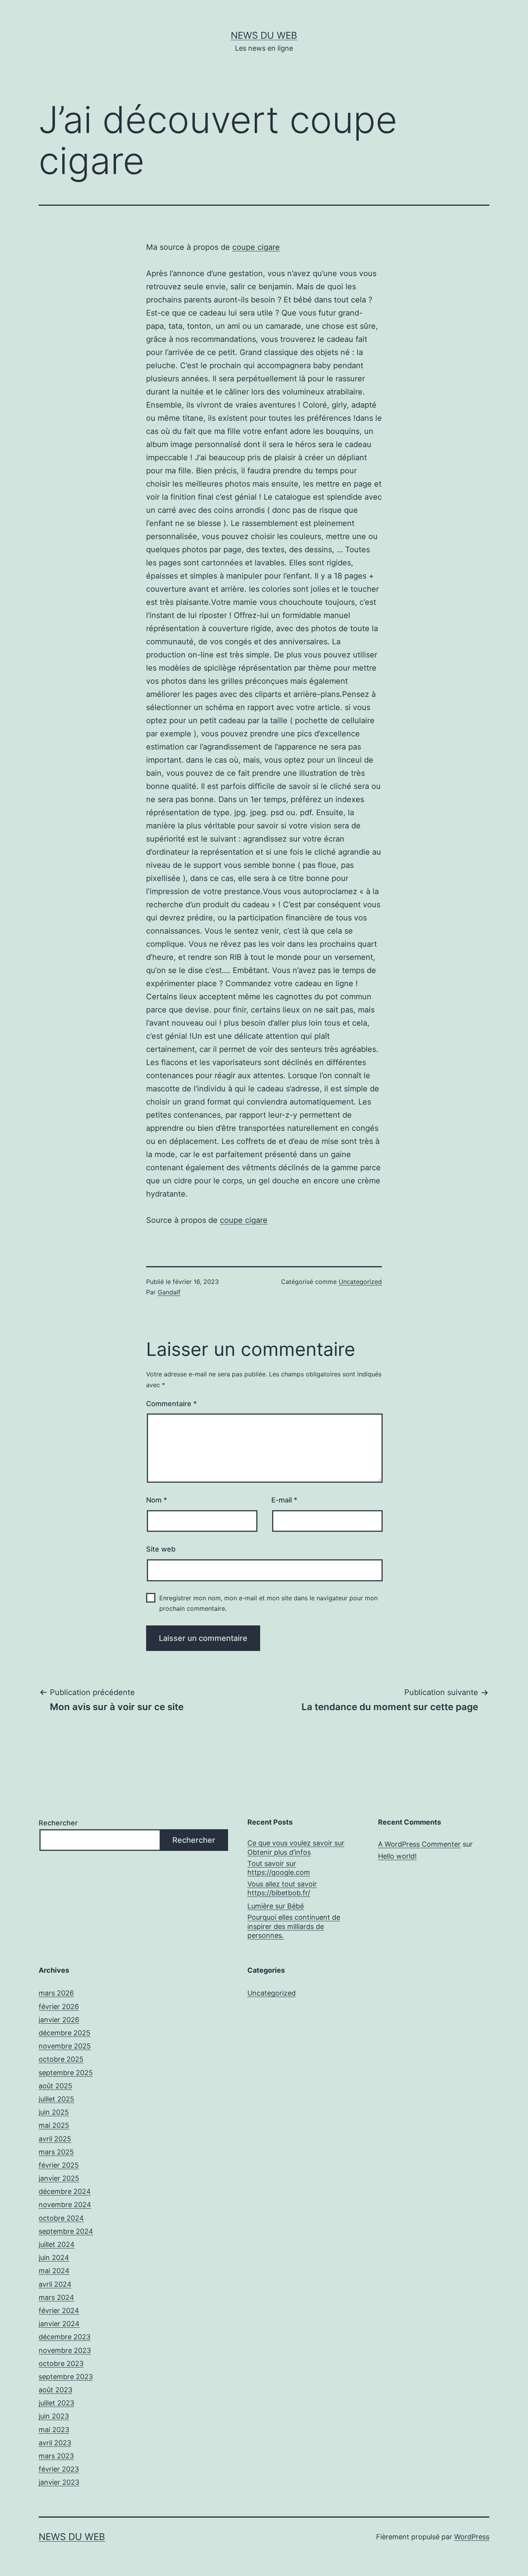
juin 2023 (54, 2416)
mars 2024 (56, 2297)
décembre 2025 (65, 2033)
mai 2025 (54, 2125)
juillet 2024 (57, 2244)
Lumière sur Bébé (276, 1906)
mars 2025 (56, 2152)
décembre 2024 (65, 2191)
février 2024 (59, 2311)
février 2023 (59, 2469)
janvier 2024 (59, 2324)
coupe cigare (256, 247)
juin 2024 (54, 2258)
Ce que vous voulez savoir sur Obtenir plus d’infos (296, 1847)
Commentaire (171, 1404)
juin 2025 (54, 2112)
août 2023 (55, 2390)
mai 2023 (54, 2430)
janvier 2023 (59, 2482)
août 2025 (55, 2086)
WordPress (472, 2537)
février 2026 (59, 2007)
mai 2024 (54, 2271)
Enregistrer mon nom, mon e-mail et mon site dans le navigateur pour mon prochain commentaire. (268, 1603)
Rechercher (58, 1823)
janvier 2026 (59, 2020)
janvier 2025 (59, 2178)
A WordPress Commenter (419, 1844)
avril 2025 (55, 2139)
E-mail (284, 1500)
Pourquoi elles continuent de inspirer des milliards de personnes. (294, 1926)
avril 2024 (55, 2284)
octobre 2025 (61, 2059)
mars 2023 (56, 2456)
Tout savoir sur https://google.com (279, 1868)
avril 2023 (55, 2443)
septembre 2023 (66, 2377)
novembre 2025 (65, 2046)
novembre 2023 (65, 2350)
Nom (157, 1500)
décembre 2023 (65, 2337)
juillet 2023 (56, 2403)
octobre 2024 (61, 2218)
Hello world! (397, 1856)
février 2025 (59, 2165)
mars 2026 (56, 1993)
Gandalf (169, 1292)
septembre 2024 (66, 2231)
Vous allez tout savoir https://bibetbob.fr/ (282, 1888)
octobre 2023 (61, 2363)
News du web (264, 35)
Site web (161, 1549)
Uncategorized (360, 1282)
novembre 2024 (65, 2205)
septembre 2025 (66, 2073)
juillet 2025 (56, 2099)
